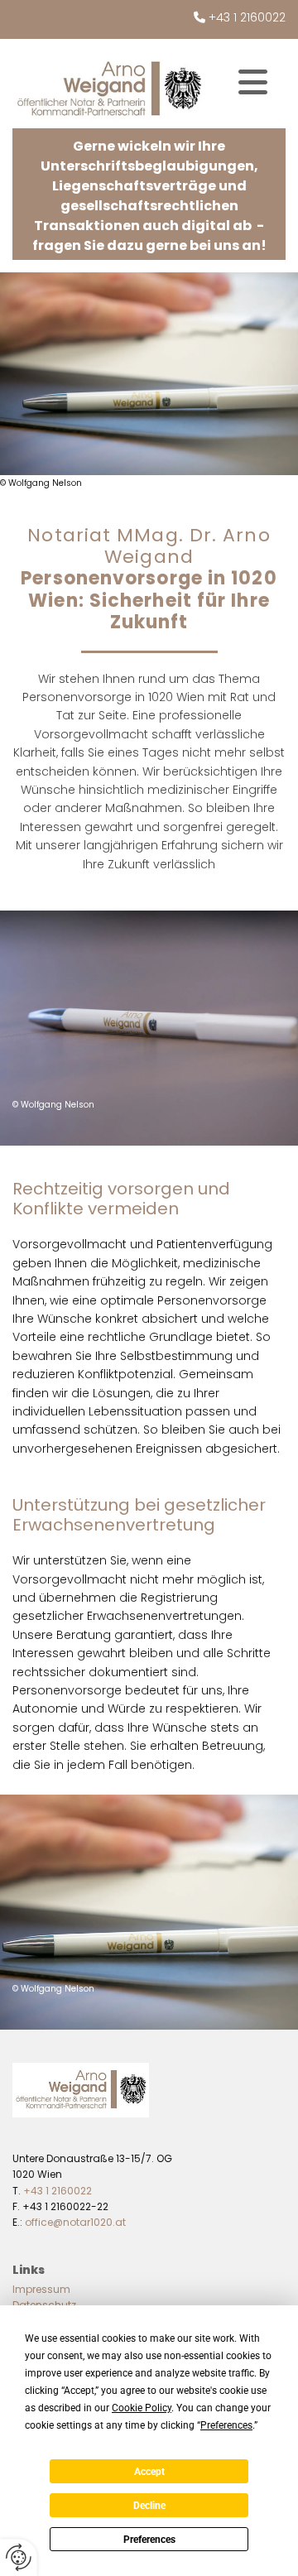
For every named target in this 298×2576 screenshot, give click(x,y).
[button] (252, 82)
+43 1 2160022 (247, 17)
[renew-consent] (19, 2557)
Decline (149, 2506)
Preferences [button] (226, 2425)
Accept (149, 2472)
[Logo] (109, 90)
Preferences (149, 2540)
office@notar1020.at (75, 2222)
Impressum (41, 2289)
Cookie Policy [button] (142, 2408)
